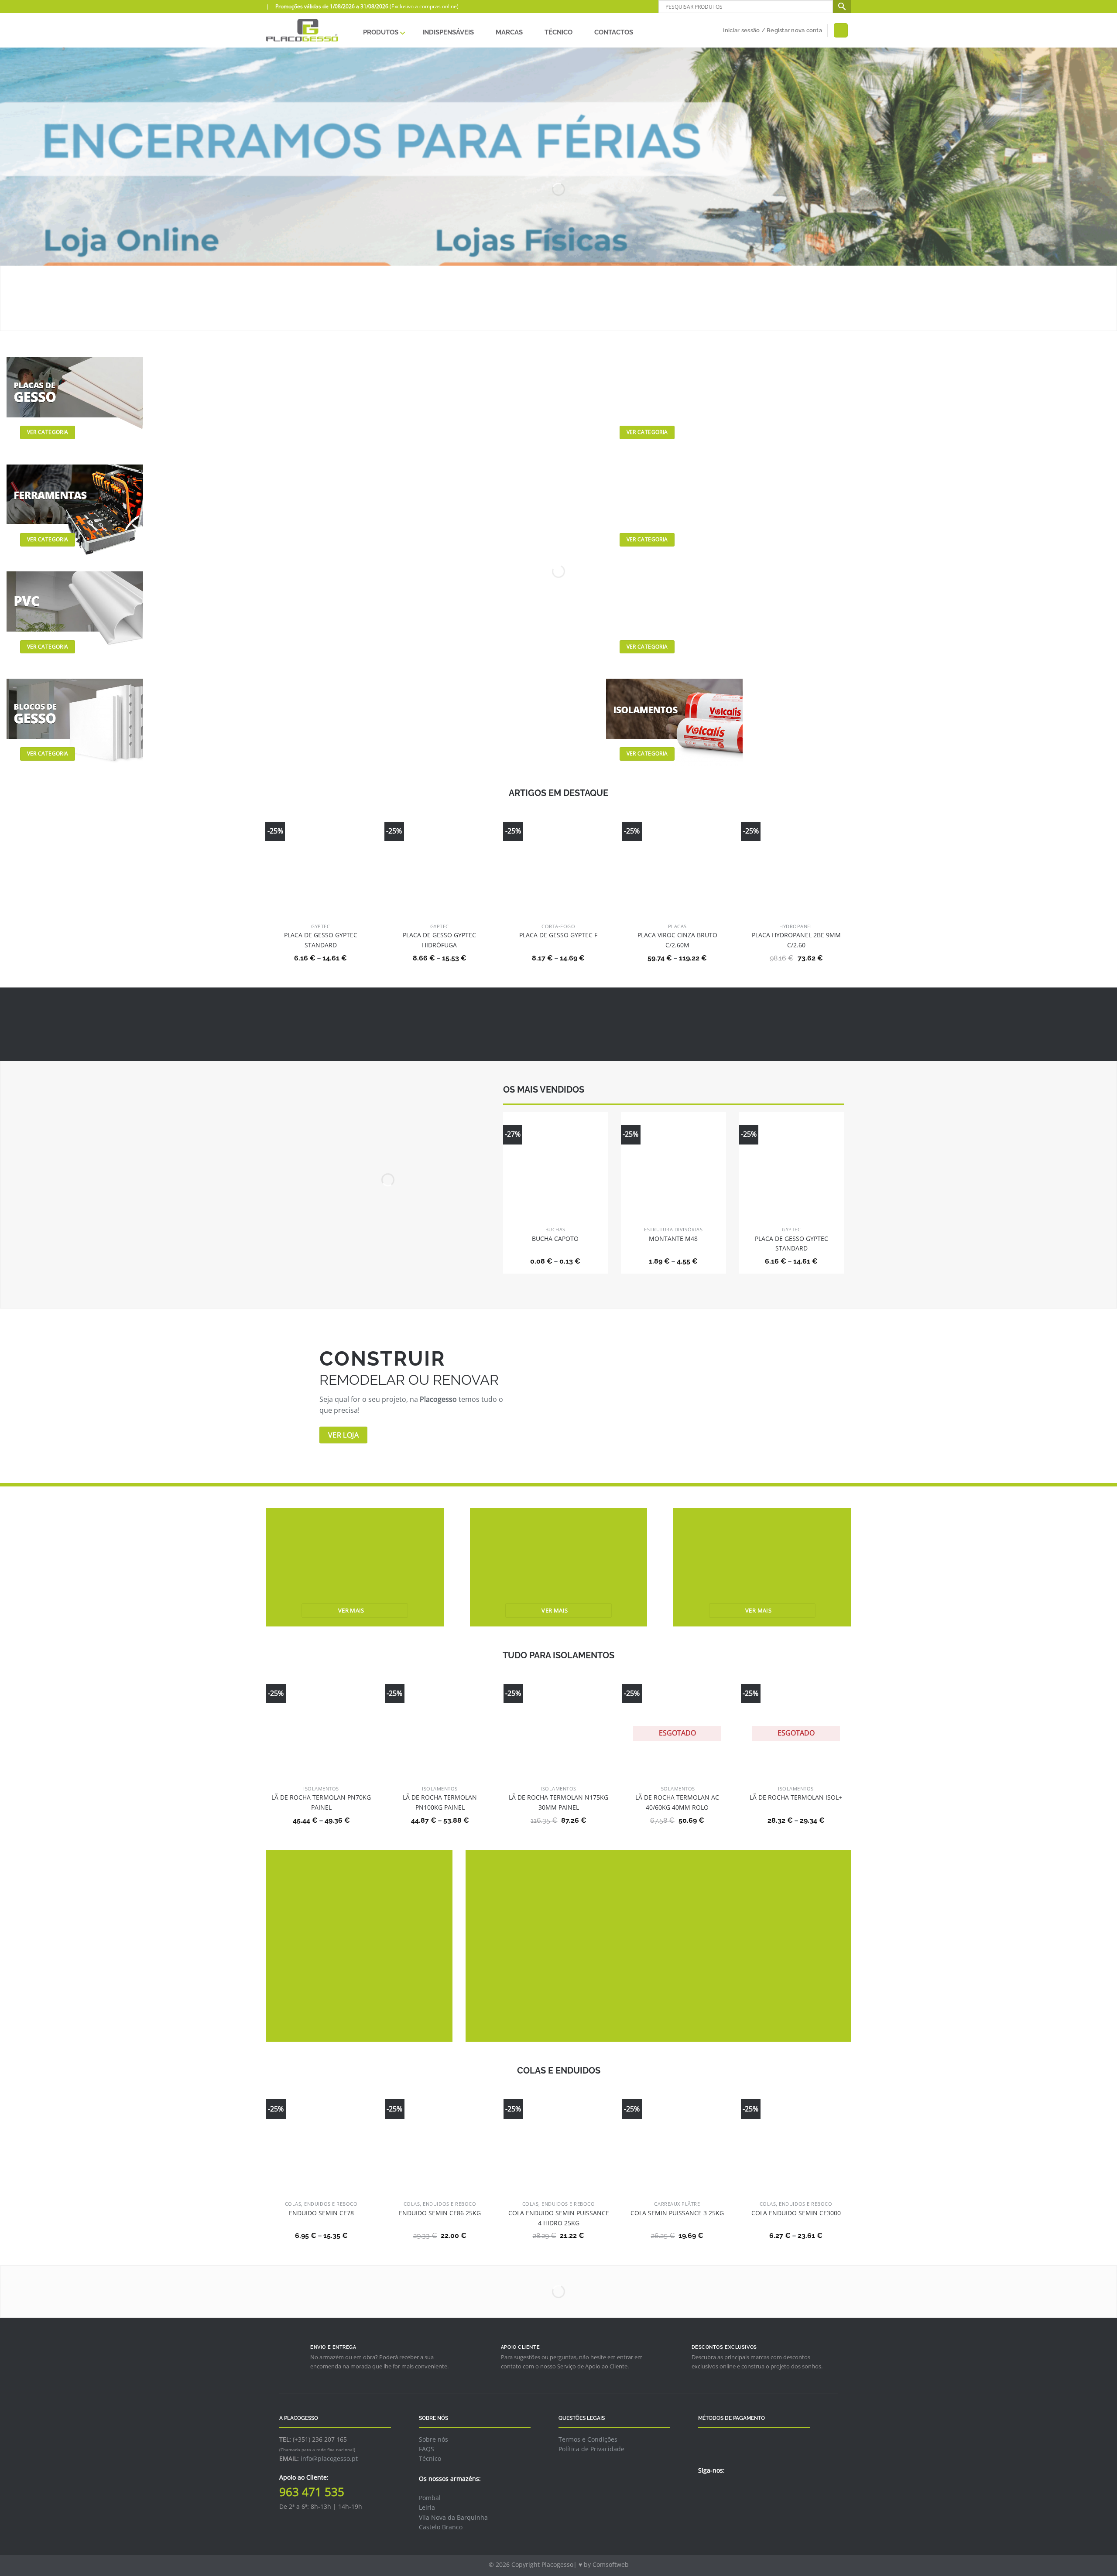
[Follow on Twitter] (714, 2490)
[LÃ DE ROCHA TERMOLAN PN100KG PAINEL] (440, 1726)
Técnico (430, 2458)
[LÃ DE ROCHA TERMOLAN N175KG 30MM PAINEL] (558, 1726)
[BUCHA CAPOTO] (556, 1164)
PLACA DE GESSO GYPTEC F (558, 935)
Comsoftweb (611, 2564)
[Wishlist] (841, 30)
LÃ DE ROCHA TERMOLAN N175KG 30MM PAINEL (558, 1802)
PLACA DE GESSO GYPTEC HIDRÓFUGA (439, 940)
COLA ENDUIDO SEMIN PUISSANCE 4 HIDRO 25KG (559, 2218)
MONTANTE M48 (673, 1238)
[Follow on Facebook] (703, 2490)
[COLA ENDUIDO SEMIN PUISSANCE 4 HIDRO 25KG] (558, 2141)
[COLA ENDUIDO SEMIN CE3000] (796, 2141)
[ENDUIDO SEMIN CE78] (321, 2141)
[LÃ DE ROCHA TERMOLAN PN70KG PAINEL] (321, 1726)
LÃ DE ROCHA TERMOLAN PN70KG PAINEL (321, 1802)
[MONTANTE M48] (673, 1164)
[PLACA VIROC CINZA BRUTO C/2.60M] (677, 864)
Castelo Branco (441, 2527)
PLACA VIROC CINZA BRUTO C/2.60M (677, 940)
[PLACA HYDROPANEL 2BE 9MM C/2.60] (796, 864)
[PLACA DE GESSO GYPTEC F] (558, 854)
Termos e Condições (588, 2439)
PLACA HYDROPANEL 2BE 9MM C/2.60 (796, 940)
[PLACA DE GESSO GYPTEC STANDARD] (320, 855)
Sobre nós (433, 2439)
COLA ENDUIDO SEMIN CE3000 (796, 2213)
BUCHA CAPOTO (555, 1238)
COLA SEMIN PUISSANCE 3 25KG (677, 2213)
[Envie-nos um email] (725, 2490)
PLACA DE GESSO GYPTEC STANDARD (321, 940)
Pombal (430, 2498)
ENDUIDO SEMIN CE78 (321, 2213)
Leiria (427, 2507)
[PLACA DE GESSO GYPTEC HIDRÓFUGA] (440, 856)
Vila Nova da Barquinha (453, 2517)
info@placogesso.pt (329, 2458)
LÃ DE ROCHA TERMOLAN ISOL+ (796, 1797)
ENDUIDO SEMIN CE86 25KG (440, 2213)
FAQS (427, 2449)
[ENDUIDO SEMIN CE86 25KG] (440, 2141)
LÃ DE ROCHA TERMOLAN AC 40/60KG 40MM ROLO (677, 1802)
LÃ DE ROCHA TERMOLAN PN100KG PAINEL (440, 1802)
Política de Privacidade (591, 2449)
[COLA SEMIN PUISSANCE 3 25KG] (677, 2141)
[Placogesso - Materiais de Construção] (303, 30)
